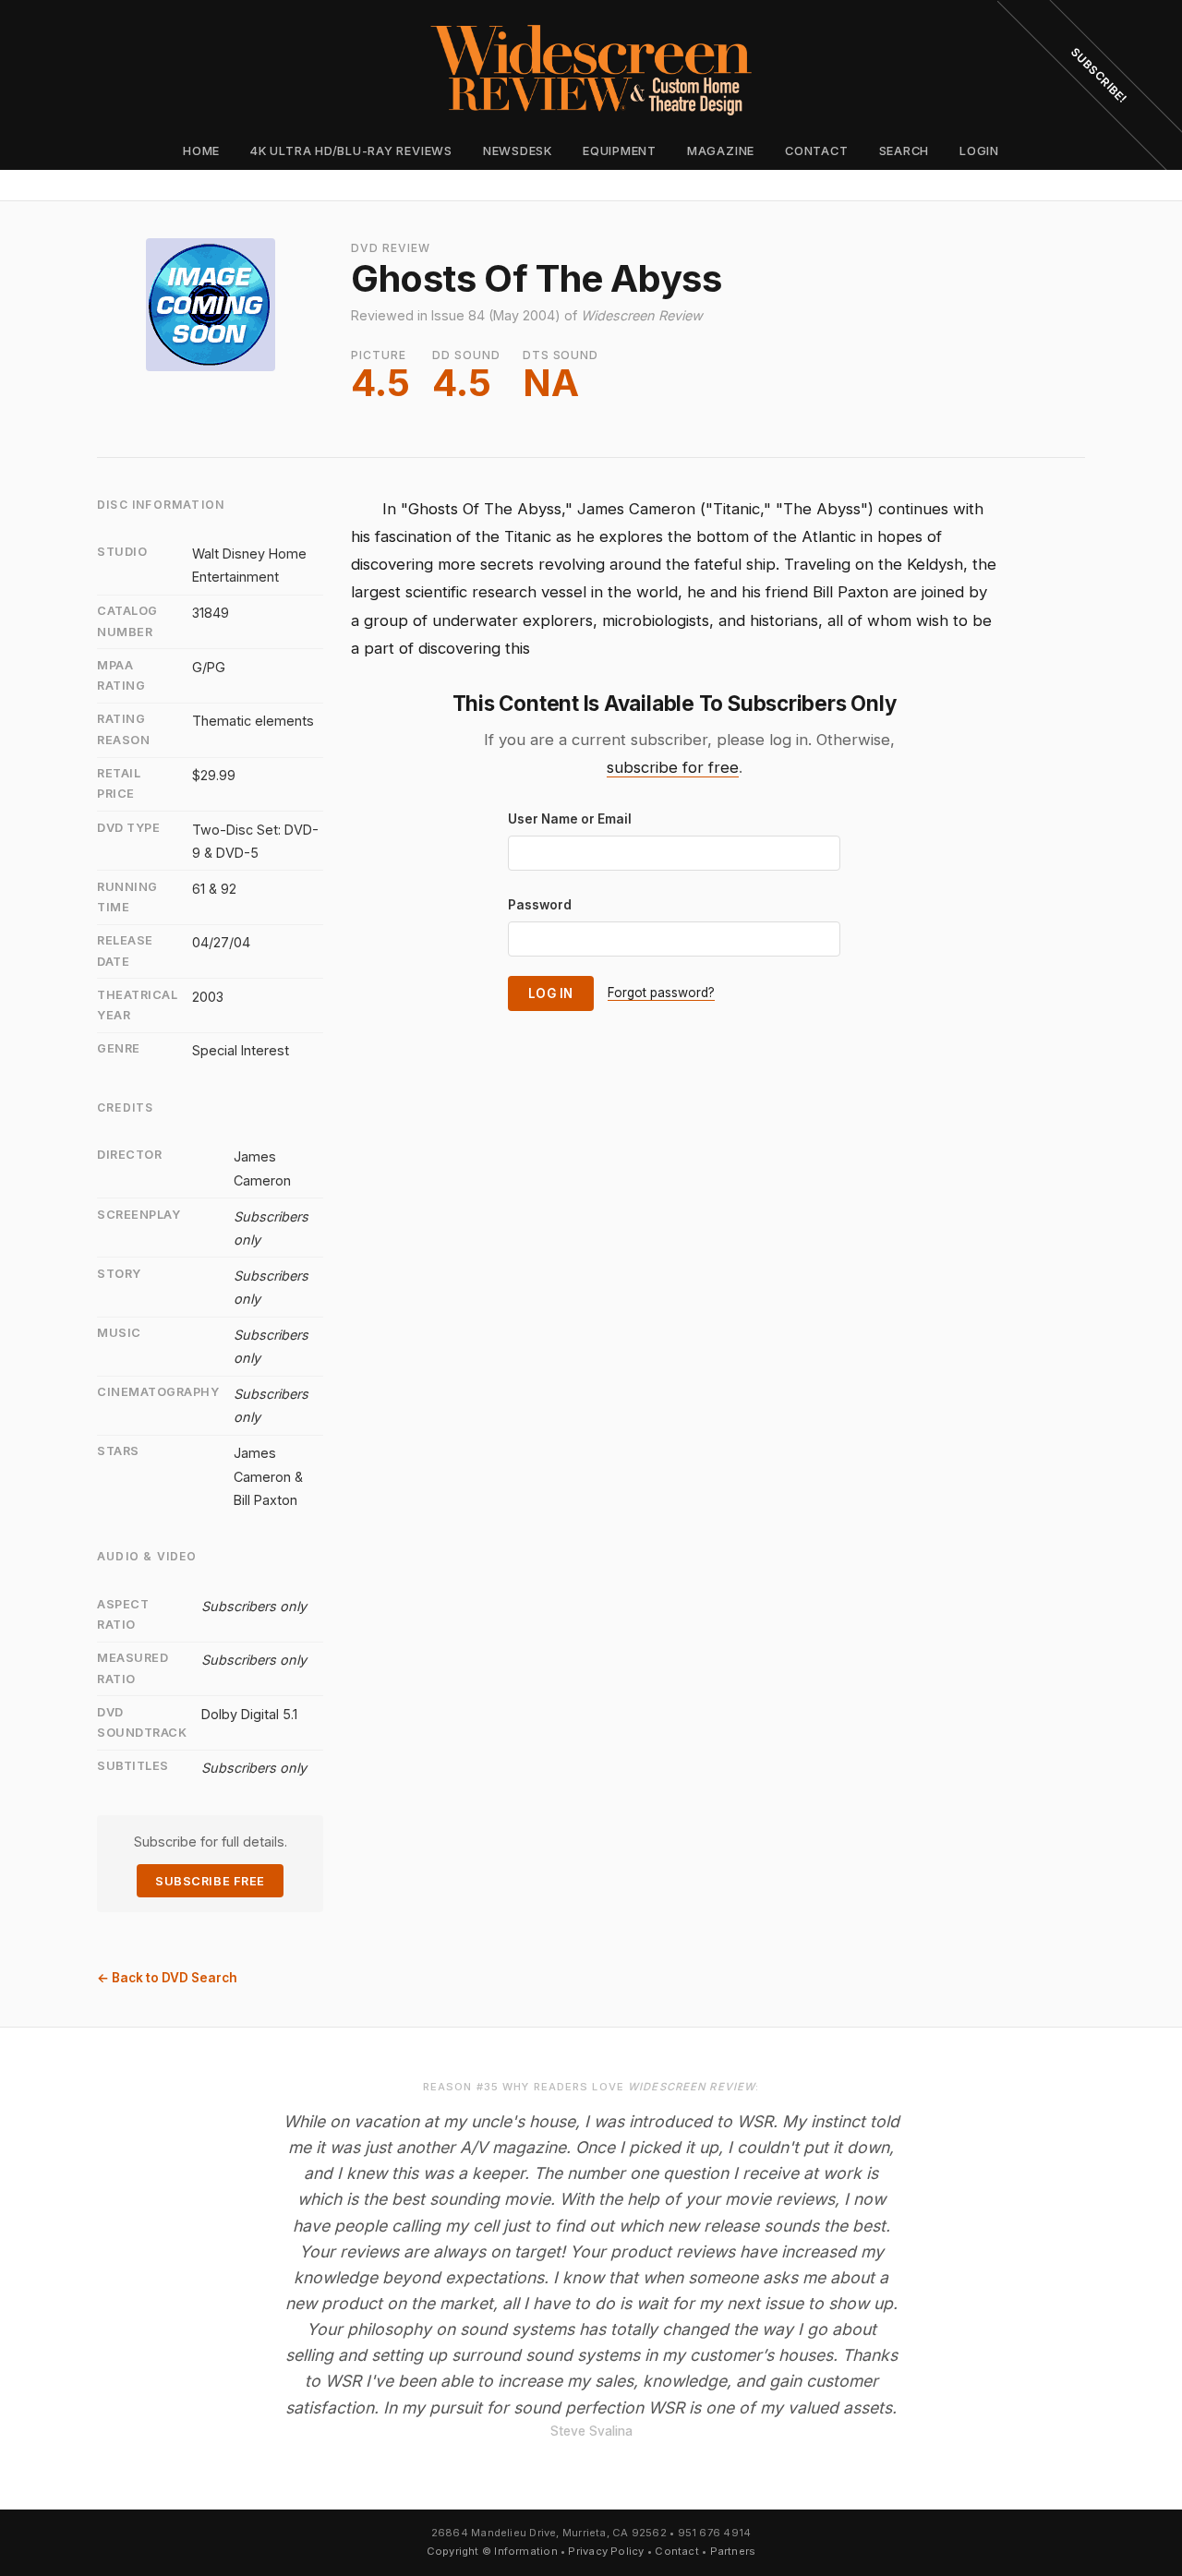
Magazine (721, 151)
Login (979, 151)
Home (201, 151)
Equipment (620, 151)
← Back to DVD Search (167, 1978)
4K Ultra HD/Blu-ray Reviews (351, 151)
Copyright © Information (492, 2551)
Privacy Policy (606, 2551)
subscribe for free (673, 767)
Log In (551, 993)
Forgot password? (661, 993)
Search (905, 151)
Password (540, 905)
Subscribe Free (210, 1881)
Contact (816, 151)
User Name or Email (570, 819)
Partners (733, 2551)
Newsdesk (518, 151)
